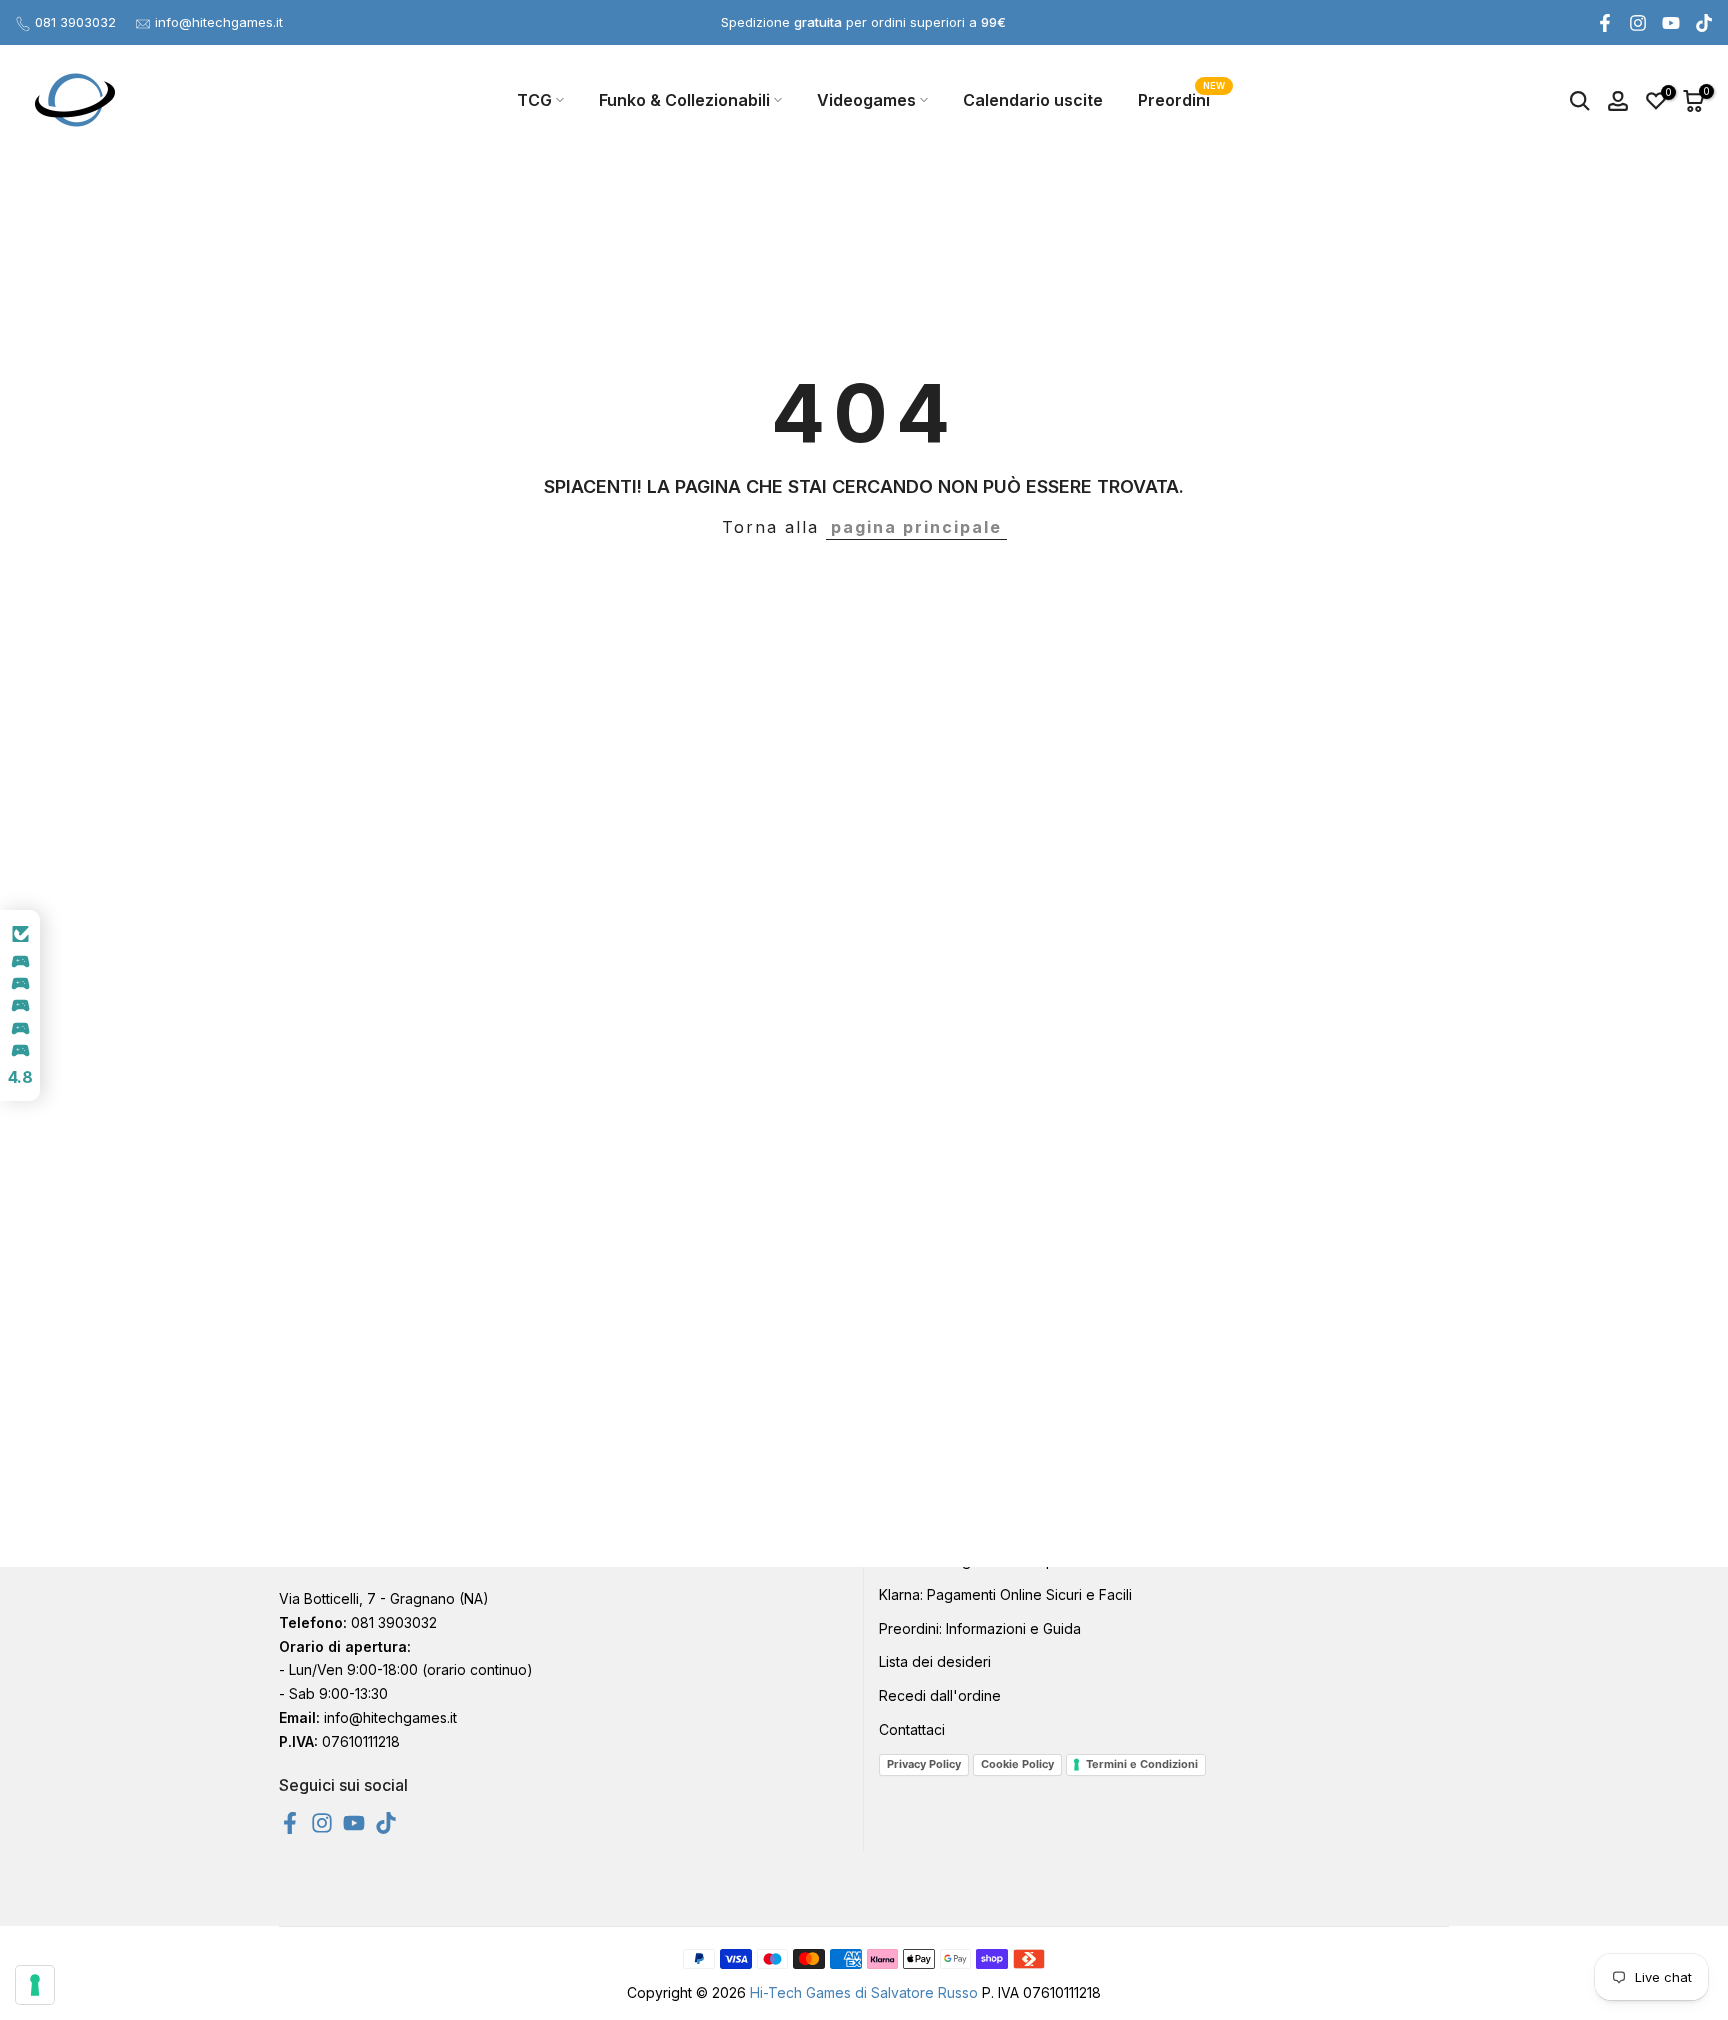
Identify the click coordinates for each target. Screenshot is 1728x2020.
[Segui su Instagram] (1638, 23)
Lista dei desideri (935, 1661)
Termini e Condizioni (1142, 1764)
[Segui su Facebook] (1605, 23)
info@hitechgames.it (219, 22)
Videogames (866, 100)
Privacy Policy (924, 1764)
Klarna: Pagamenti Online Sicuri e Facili (1005, 1594)
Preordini (1181, 98)
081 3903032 (75, 22)
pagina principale (916, 527)
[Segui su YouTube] (1671, 23)
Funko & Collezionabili (684, 100)
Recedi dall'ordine (940, 1695)
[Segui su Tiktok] (1704, 23)
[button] (20, 1006)
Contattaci (912, 1729)
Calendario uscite (1033, 100)
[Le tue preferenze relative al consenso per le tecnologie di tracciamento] (35, 1985)
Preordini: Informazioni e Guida (980, 1628)
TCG (534, 100)
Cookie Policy (1017, 1764)
